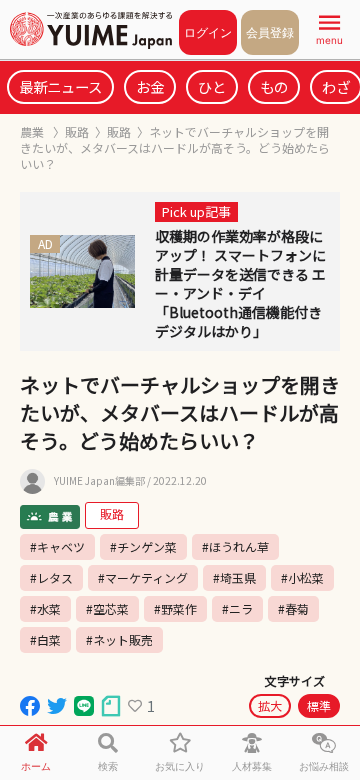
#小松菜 (302, 577)
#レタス (51, 577)
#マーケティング (143, 577)
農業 (33, 131)
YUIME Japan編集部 (99, 481)
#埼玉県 (234, 577)
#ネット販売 (119, 639)
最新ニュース (60, 86)
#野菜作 (175, 608)
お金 (150, 86)
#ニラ (237, 608)
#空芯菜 (107, 608)
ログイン (208, 32)
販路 (77, 131)
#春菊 (293, 608)
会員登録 (270, 32)
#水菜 (45, 608)
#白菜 (45, 639)
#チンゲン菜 (143, 546)
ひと (212, 86)
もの (274, 86)
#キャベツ (57, 546)
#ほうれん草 (235, 546)
